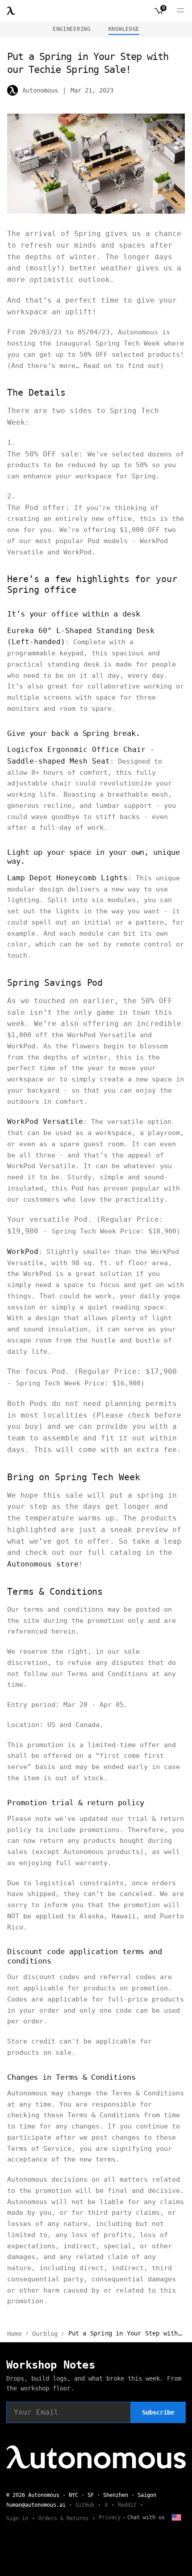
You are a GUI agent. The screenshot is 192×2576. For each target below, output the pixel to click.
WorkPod (23, 1252)
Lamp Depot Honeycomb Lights (67, 878)
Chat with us (146, 2517)
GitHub (85, 2505)
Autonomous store (43, 1564)
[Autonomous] (11, 11)
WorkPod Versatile (45, 1121)
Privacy (110, 2517)
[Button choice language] (176, 2517)
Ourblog (45, 2334)
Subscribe (158, 2412)
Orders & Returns (63, 2518)
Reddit (127, 2505)
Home (15, 2334)
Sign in (17, 2518)
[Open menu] (180, 11)
